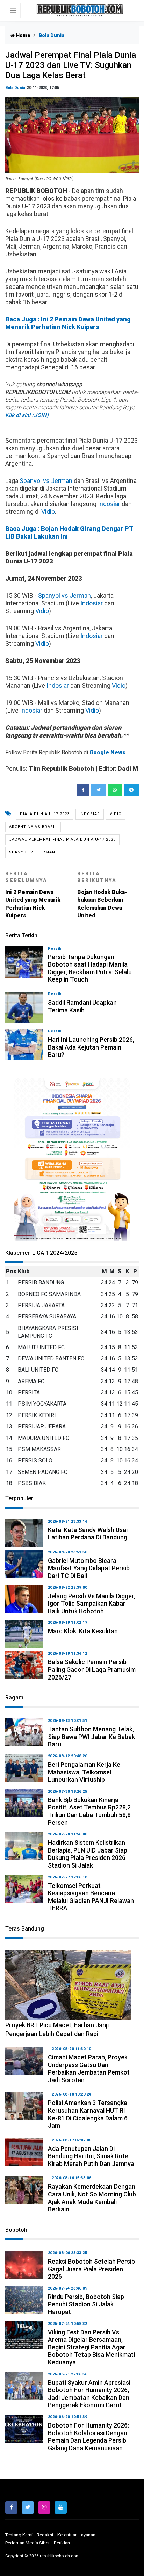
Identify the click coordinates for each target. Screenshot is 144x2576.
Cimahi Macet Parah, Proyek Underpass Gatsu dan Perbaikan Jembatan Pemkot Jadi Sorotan (89, 2069)
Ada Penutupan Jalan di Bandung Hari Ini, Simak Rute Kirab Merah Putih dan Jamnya (91, 2156)
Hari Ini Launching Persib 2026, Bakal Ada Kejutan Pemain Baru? (91, 1047)
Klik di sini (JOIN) (27, 415)
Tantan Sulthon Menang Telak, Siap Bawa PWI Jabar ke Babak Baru (91, 1737)
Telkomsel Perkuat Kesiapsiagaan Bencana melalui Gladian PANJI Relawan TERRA (91, 1897)
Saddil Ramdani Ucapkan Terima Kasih (82, 1006)
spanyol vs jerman (32, 852)
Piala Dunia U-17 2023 (45, 814)
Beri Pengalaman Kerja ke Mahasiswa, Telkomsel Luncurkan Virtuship (84, 1772)
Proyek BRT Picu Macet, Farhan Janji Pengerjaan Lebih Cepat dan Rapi (57, 2029)
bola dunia (15, 88)
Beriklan (62, 2543)
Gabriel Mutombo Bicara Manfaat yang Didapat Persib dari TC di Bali (89, 1568)
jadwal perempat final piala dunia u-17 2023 (62, 840)
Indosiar (109, 504)
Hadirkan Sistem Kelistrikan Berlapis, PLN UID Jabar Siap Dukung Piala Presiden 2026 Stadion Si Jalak (88, 1854)
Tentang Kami (19, 2535)
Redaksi (45, 2535)
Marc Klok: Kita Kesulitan (83, 1631)
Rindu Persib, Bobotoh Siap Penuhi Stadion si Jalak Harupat (86, 2304)
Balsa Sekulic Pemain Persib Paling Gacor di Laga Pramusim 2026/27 (92, 1669)
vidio (116, 814)
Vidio (48, 511)
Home (23, 35)
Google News (107, 752)
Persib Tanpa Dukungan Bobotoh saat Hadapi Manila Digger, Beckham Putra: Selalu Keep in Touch (90, 968)
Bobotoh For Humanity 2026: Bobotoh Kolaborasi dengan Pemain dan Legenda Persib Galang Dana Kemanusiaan (88, 2437)
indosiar (90, 814)
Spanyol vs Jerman (46, 481)
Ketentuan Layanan (76, 2535)
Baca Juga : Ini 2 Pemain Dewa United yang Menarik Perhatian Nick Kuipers (68, 323)
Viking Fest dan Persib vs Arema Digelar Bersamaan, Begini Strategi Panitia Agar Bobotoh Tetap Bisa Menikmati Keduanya (91, 2347)
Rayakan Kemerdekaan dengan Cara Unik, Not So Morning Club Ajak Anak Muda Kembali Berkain (92, 2198)
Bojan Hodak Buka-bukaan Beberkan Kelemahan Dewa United (102, 895)
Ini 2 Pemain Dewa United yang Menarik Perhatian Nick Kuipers (33, 895)
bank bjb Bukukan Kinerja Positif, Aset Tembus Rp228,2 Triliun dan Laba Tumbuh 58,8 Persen (89, 1811)
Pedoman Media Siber (27, 2543)
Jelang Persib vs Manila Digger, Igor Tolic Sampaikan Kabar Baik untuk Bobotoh (92, 1604)
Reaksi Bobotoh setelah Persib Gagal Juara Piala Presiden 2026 (91, 2269)
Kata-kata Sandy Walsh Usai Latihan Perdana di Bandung (88, 1534)
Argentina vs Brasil (33, 827)
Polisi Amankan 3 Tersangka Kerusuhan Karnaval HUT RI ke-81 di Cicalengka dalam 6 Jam (88, 2114)
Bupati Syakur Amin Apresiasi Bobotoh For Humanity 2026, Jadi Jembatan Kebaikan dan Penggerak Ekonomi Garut (89, 2394)
